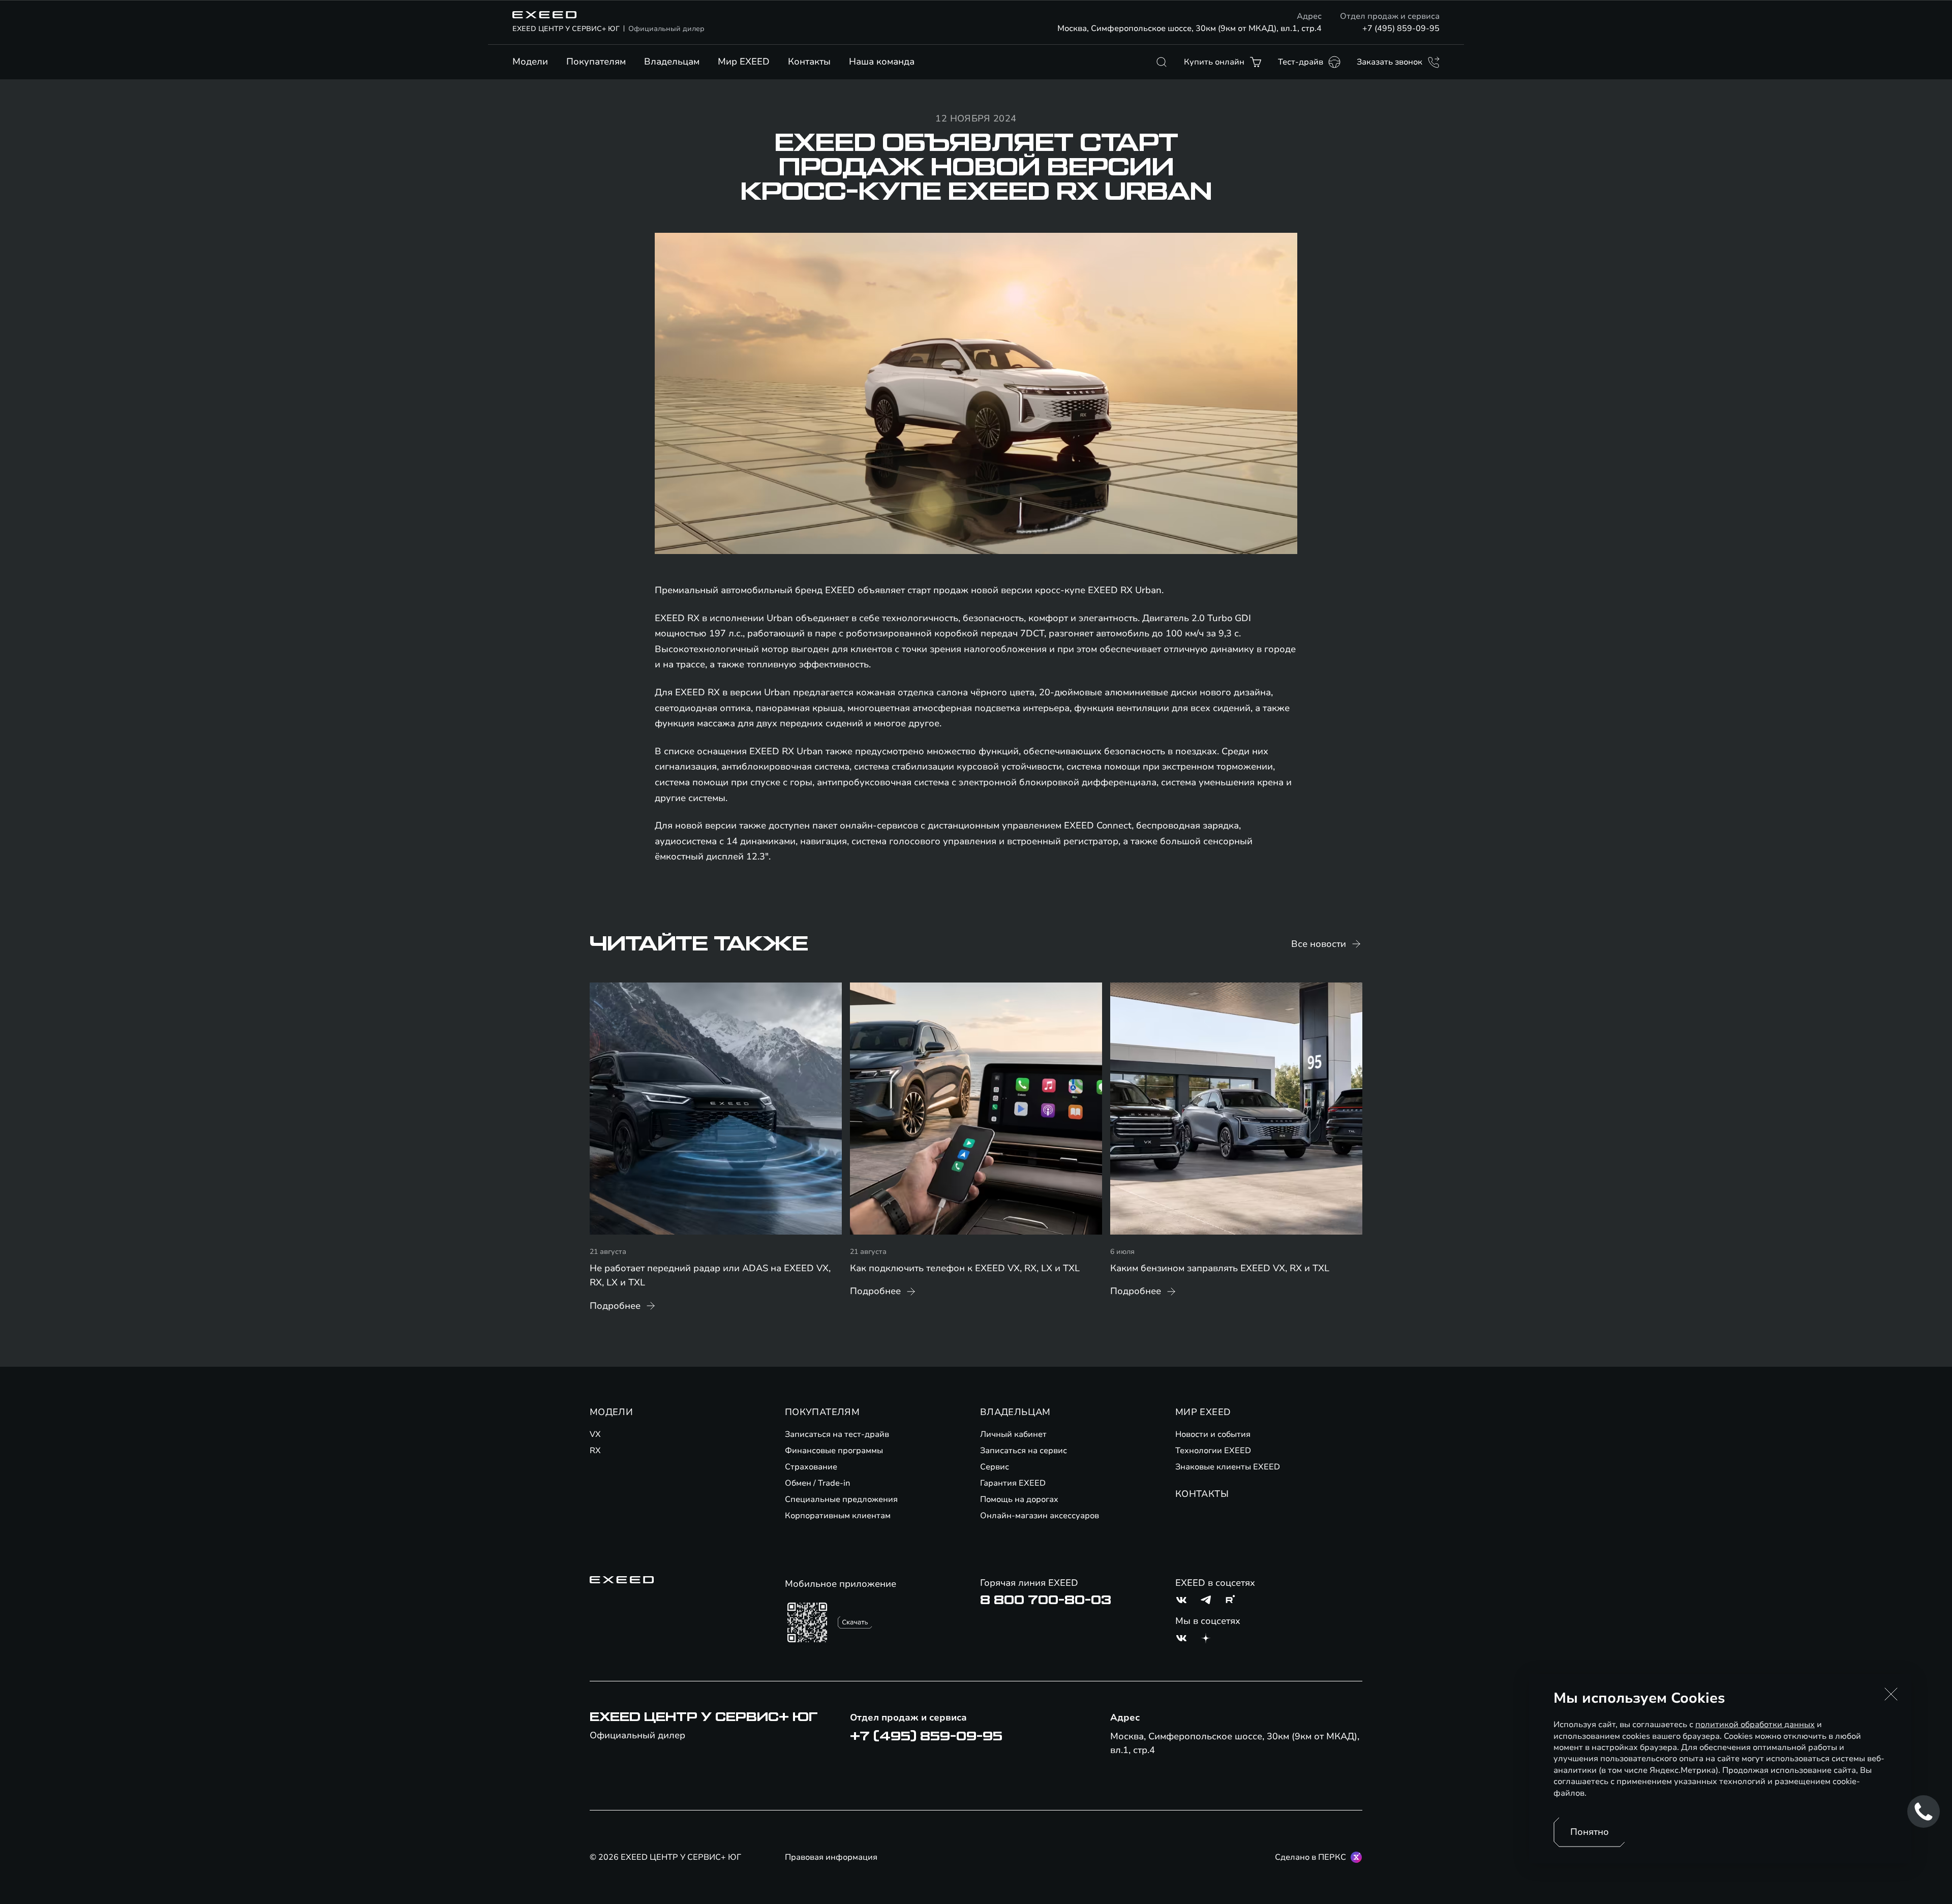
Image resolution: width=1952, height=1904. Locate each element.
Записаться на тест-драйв (837, 1434)
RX (595, 1451)
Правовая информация (831, 1857)
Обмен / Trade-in (818, 1483)
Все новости (1319, 944)
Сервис (995, 1467)
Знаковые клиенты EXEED (1228, 1467)
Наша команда (882, 62)
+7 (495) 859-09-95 (1401, 28)
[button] (1891, 1694)
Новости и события (1213, 1434)
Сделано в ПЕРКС (1310, 1857)
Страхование (811, 1467)
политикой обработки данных (1755, 1725)
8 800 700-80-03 (1046, 1600)
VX (595, 1434)
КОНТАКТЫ (1202, 1494)
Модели (530, 62)
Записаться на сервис (1024, 1451)
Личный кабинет (1013, 1434)
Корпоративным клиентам (838, 1516)
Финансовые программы (834, 1451)
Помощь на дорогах (1019, 1499)
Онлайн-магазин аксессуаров (1040, 1516)
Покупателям (596, 62)
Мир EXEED (744, 62)
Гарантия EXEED (1013, 1483)
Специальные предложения (841, 1499)
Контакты (809, 62)
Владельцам (672, 62)
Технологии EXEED (1213, 1451)
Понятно (1590, 1832)
